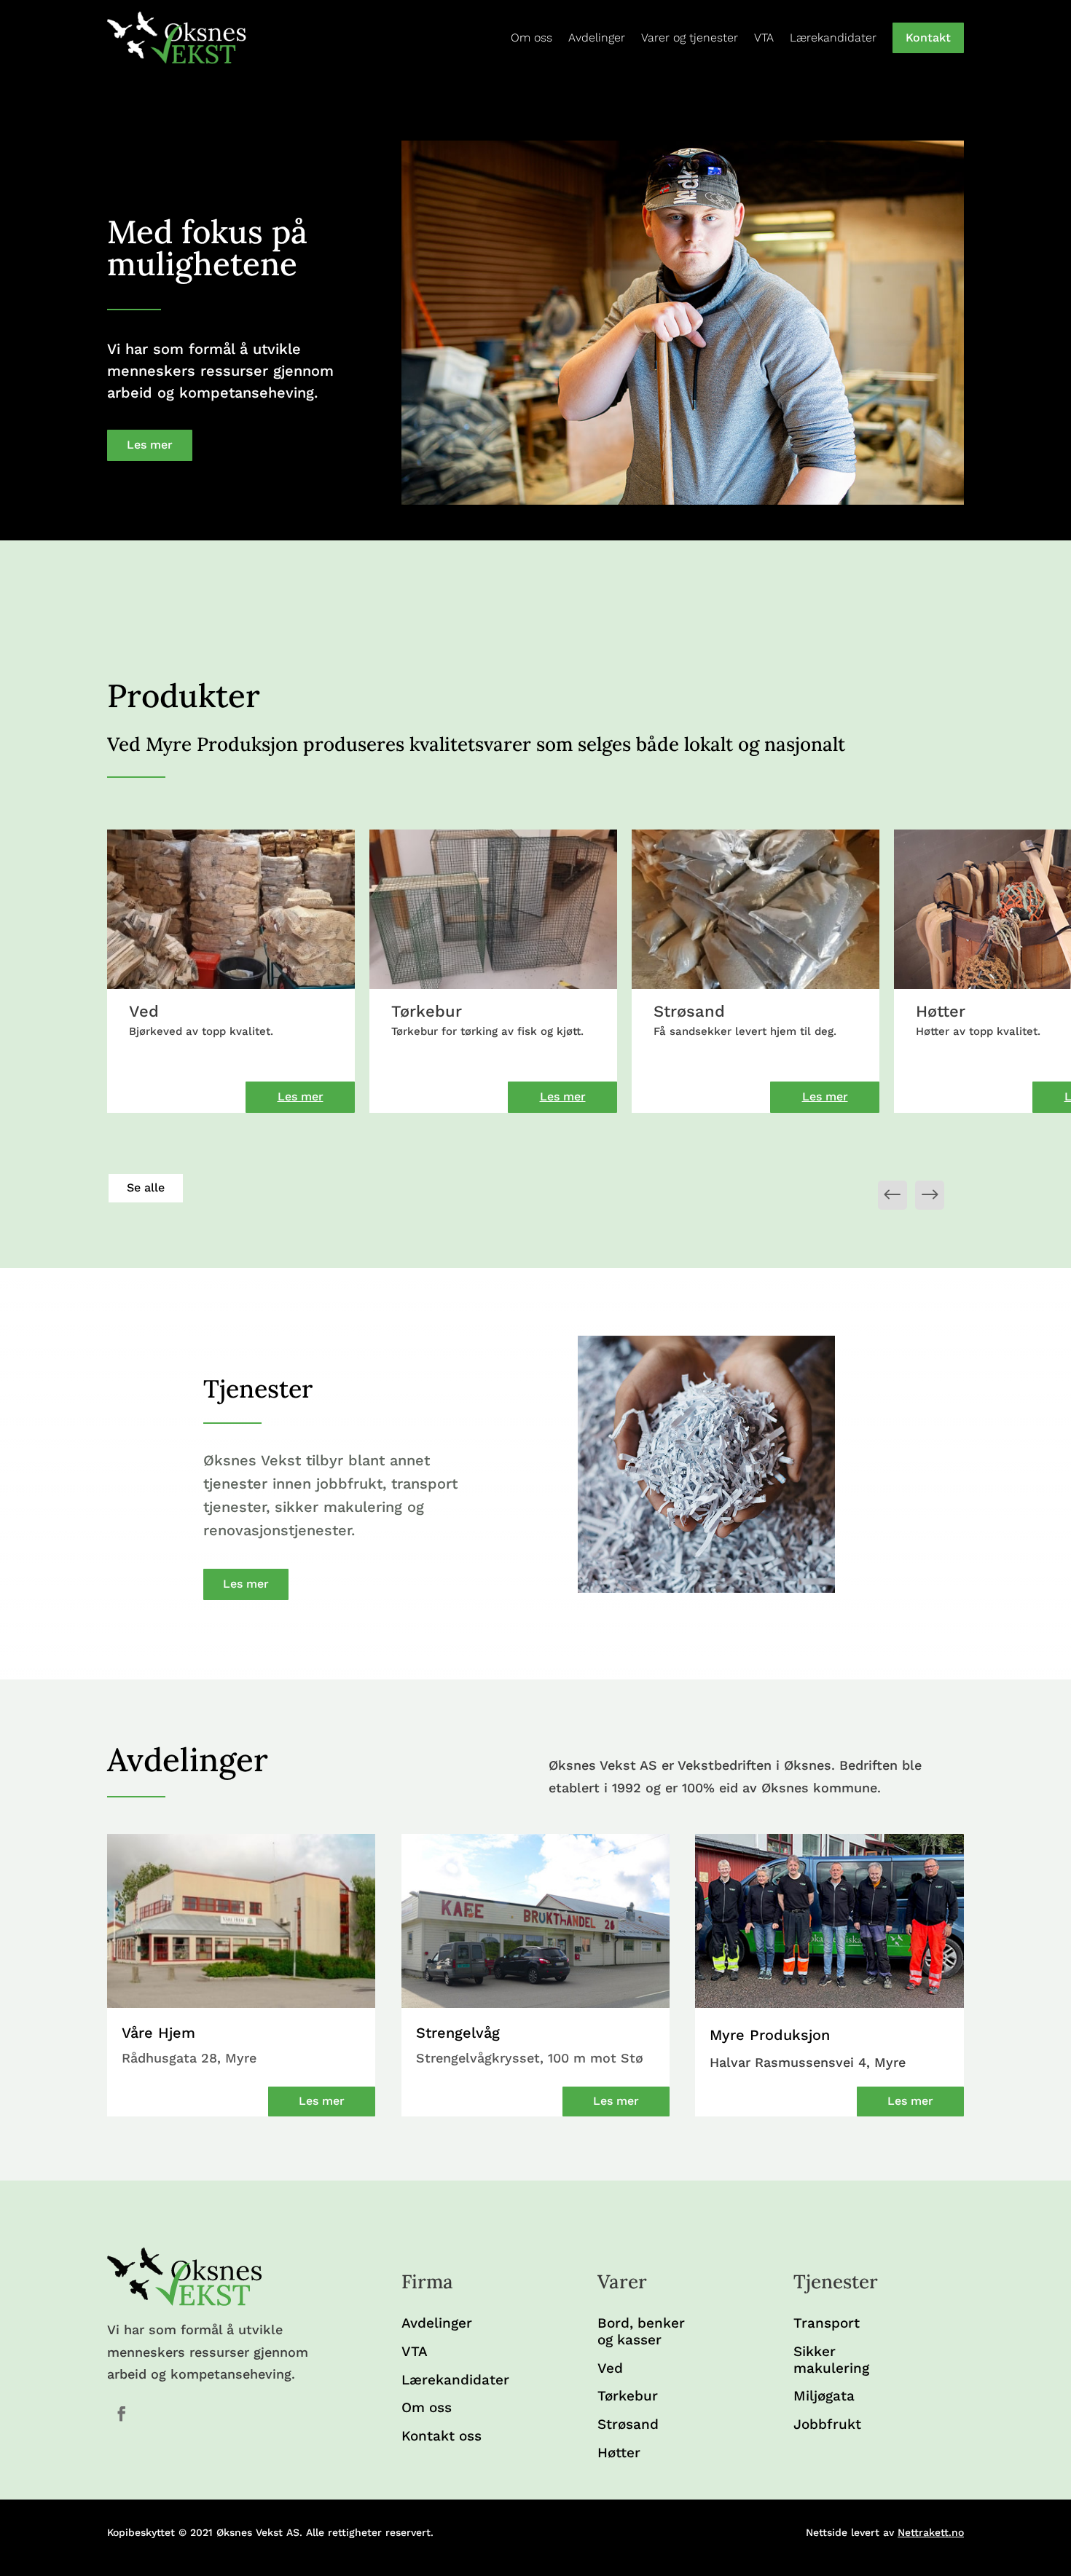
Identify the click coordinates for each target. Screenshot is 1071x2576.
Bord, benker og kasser (641, 2332)
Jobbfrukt (827, 2425)
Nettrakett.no (931, 2532)
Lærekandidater (833, 38)
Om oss (531, 38)
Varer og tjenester (690, 38)
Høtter (619, 2453)
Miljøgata (824, 2396)
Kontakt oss (442, 2436)
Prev (930, 1195)
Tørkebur (628, 2396)
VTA (764, 38)
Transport (827, 2323)
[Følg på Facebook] (122, 2414)
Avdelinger (597, 38)
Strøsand (628, 2425)
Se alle (146, 1187)
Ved (610, 2368)
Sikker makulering (831, 2360)
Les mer (150, 445)
